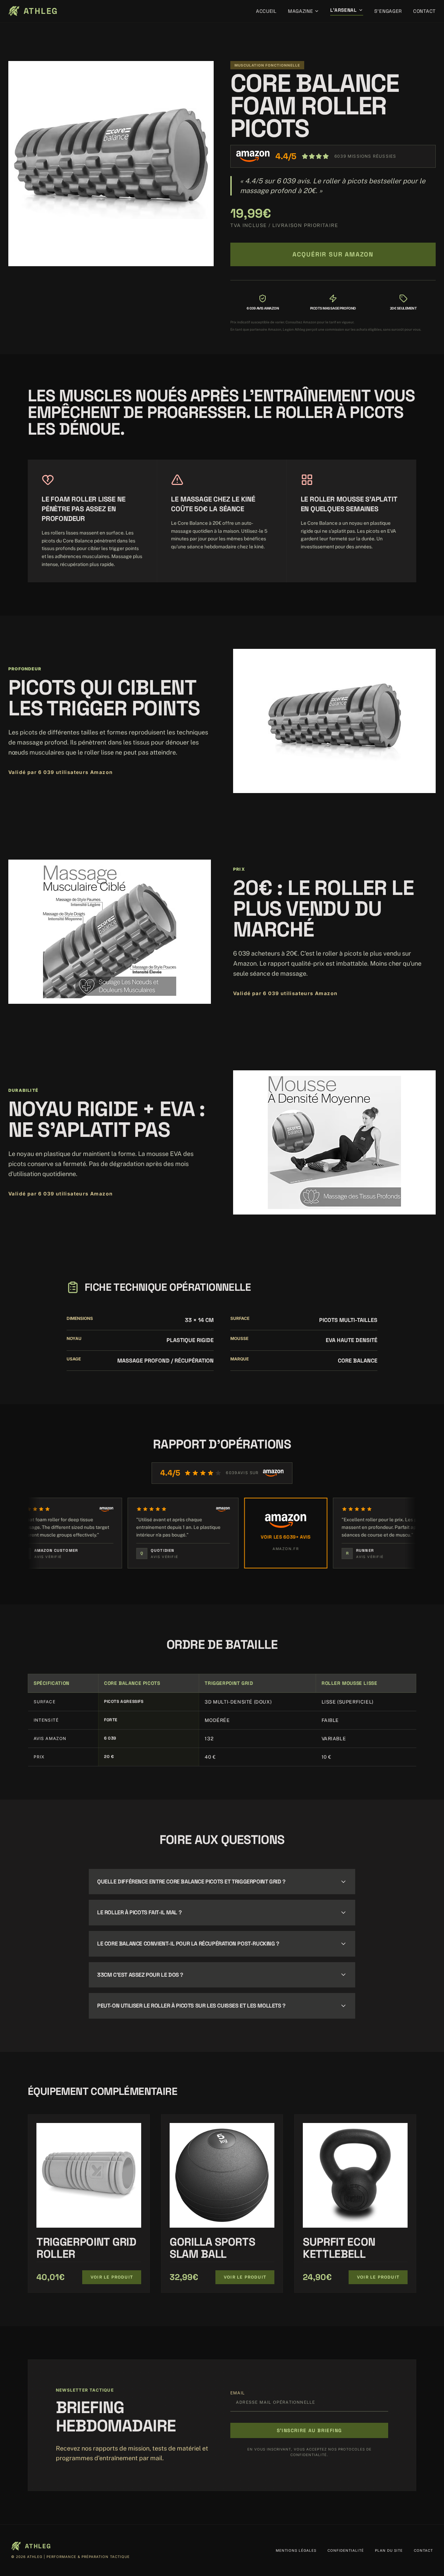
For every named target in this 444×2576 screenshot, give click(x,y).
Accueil (266, 11)
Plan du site (389, 2550)
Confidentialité (346, 2550)
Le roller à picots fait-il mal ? (139, 1912)
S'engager (388, 11)
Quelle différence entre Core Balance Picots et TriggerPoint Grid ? (191, 1882)
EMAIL (238, 2393)
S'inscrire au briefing (309, 2430)
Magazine (301, 11)
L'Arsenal (343, 10)
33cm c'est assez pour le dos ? (140, 1975)
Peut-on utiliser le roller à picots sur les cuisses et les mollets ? (191, 2006)
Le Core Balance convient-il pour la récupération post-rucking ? (188, 1944)
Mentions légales (296, 2550)
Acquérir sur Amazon (333, 254)
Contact (424, 11)
